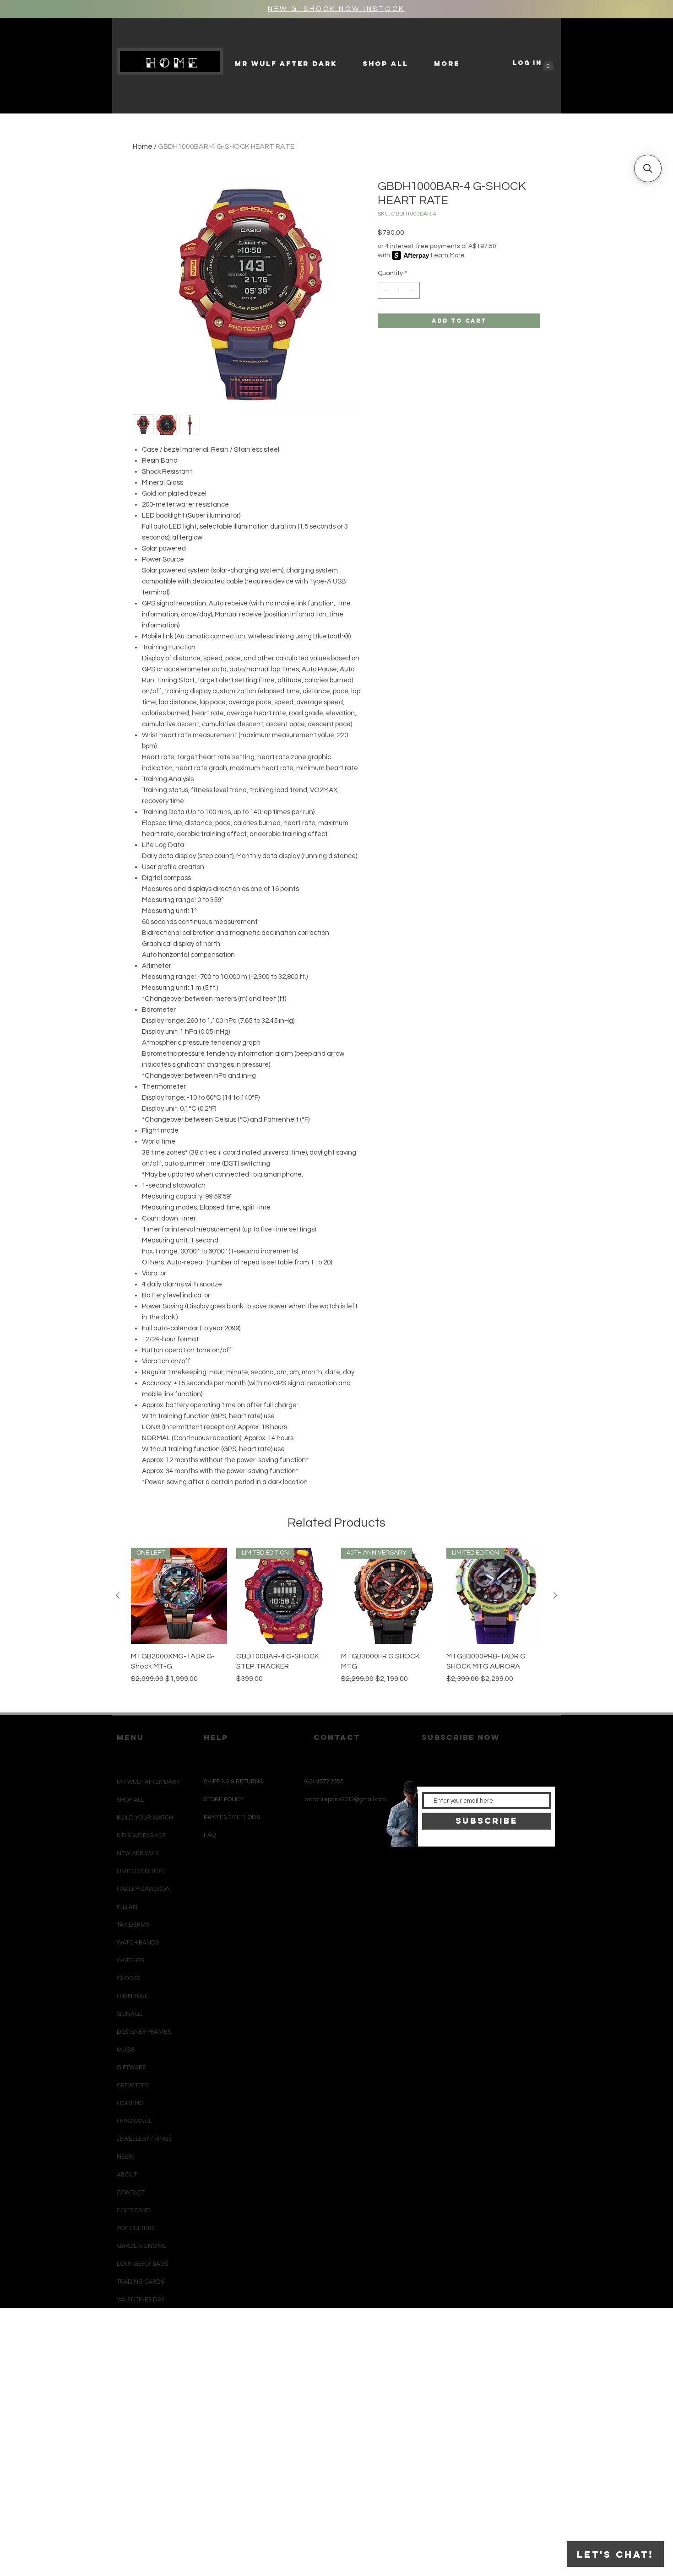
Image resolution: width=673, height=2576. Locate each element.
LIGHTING (130, 2103)
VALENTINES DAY (141, 2299)
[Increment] (413, 290)
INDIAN (127, 1907)
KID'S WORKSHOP (141, 1835)
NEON (126, 2157)
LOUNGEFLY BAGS (142, 2264)
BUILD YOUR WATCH (145, 1817)
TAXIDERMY (133, 1925)
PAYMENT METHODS (232, 1817)
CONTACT (131, 2192)
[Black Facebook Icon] (333, 1867)
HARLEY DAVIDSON (144, 1889)
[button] (548, 64)
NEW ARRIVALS (138, 1853)
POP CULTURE (136, 2228)
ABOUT (127, 2174)
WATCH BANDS (138, 1942)
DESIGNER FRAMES (144, 2032)
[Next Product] (555, 1595)
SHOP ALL (130, 1800)
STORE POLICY (225, 1799)
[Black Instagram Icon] (318, 1867)
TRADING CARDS (140, 2282)
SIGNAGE (130, 2014)
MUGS (125, 2049)
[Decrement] (385, 290)
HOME (174, 63)
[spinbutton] (399, 290)
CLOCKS (128, 1978)
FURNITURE (133, 1996)
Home (143, 146)
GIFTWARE (131, 2067)
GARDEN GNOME (142, 2246)
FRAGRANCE (135, 2121)
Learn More (448, 255)
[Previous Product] (118, 1595)
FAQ (210, 1835)
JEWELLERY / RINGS (144, 2139)
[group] (336, 1626)
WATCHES (130, 1960)
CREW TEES (133, 2085)
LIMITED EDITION (141, 1871)
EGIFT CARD (134, 2210)
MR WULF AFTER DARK (148, 1782)
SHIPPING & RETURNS (233, 1782)
